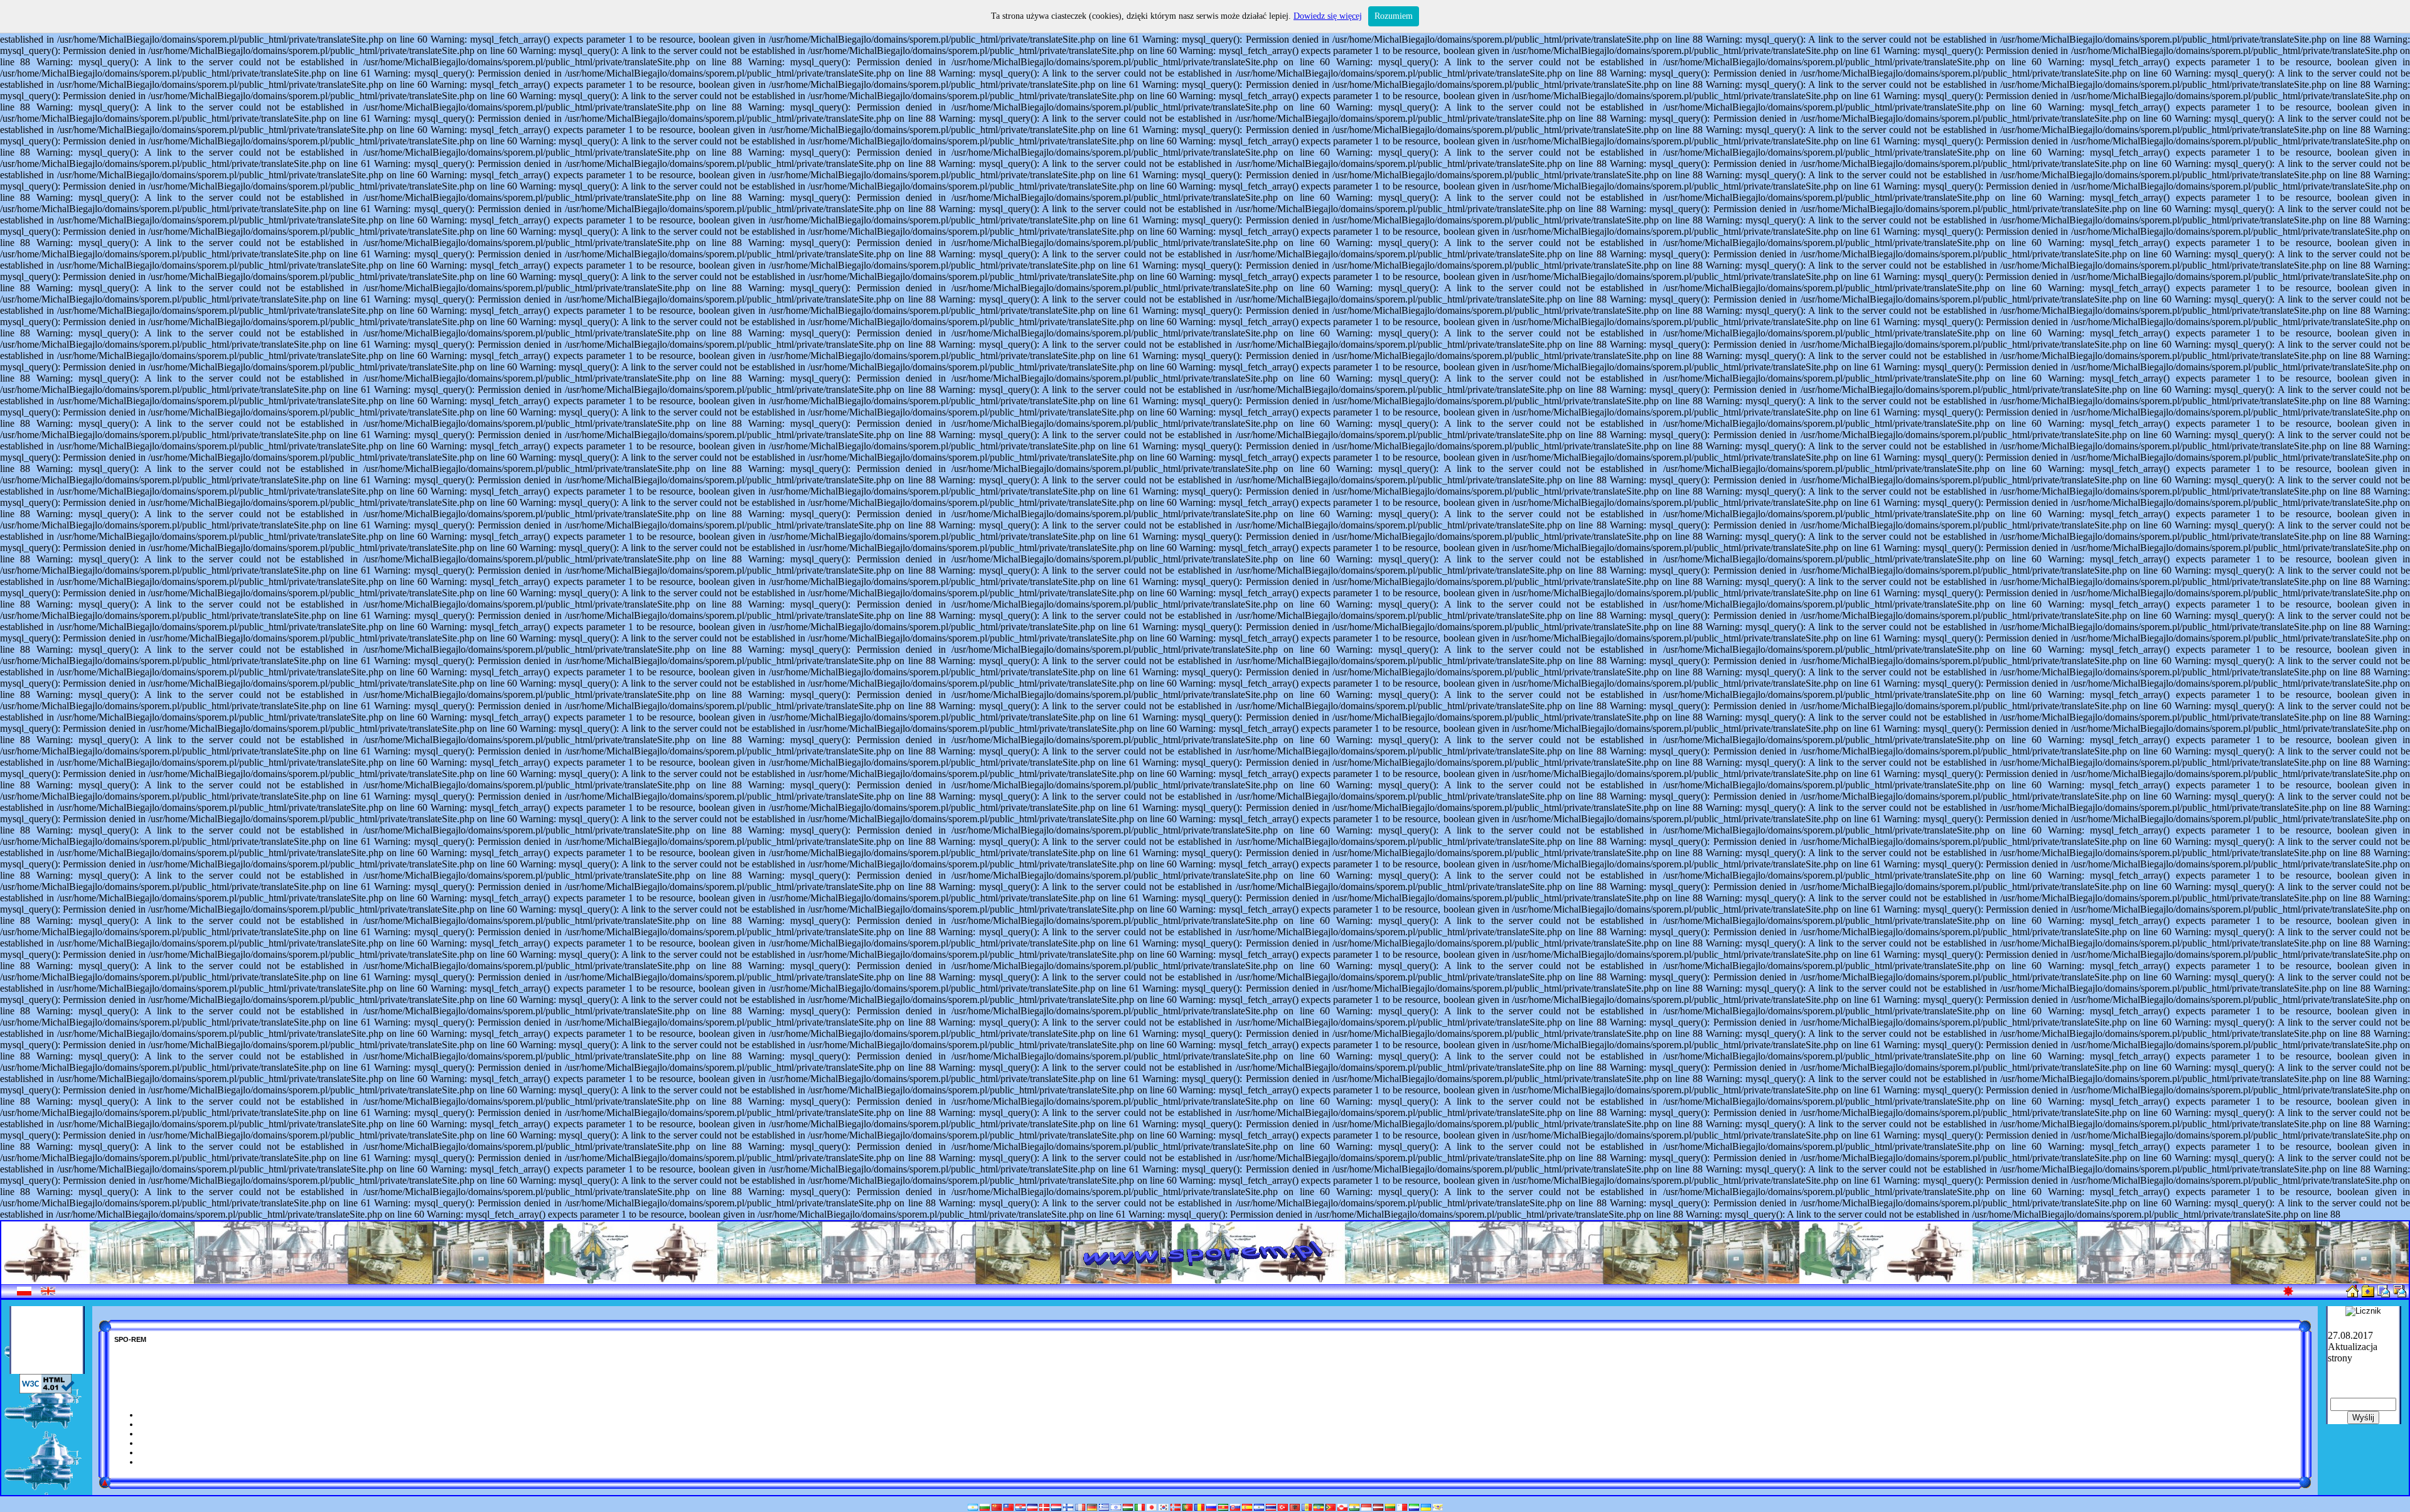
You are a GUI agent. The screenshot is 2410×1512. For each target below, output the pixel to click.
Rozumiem (1394, 16)
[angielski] (48, 1293)
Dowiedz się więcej (1328, 16)
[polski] (24, 1293)
